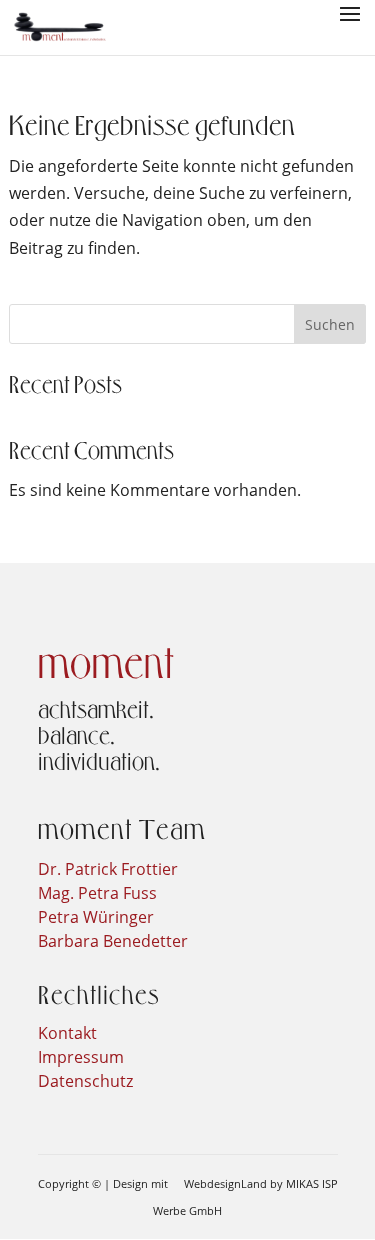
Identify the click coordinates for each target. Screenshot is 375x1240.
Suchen (330, 324)
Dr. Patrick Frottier (108, 869)
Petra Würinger (96, 917)
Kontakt (67, 1033)
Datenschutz (85, 1081)
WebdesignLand (227, 1183)
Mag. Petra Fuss (97, 893)
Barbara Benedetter (113, 941)
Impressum (81, 1057)
